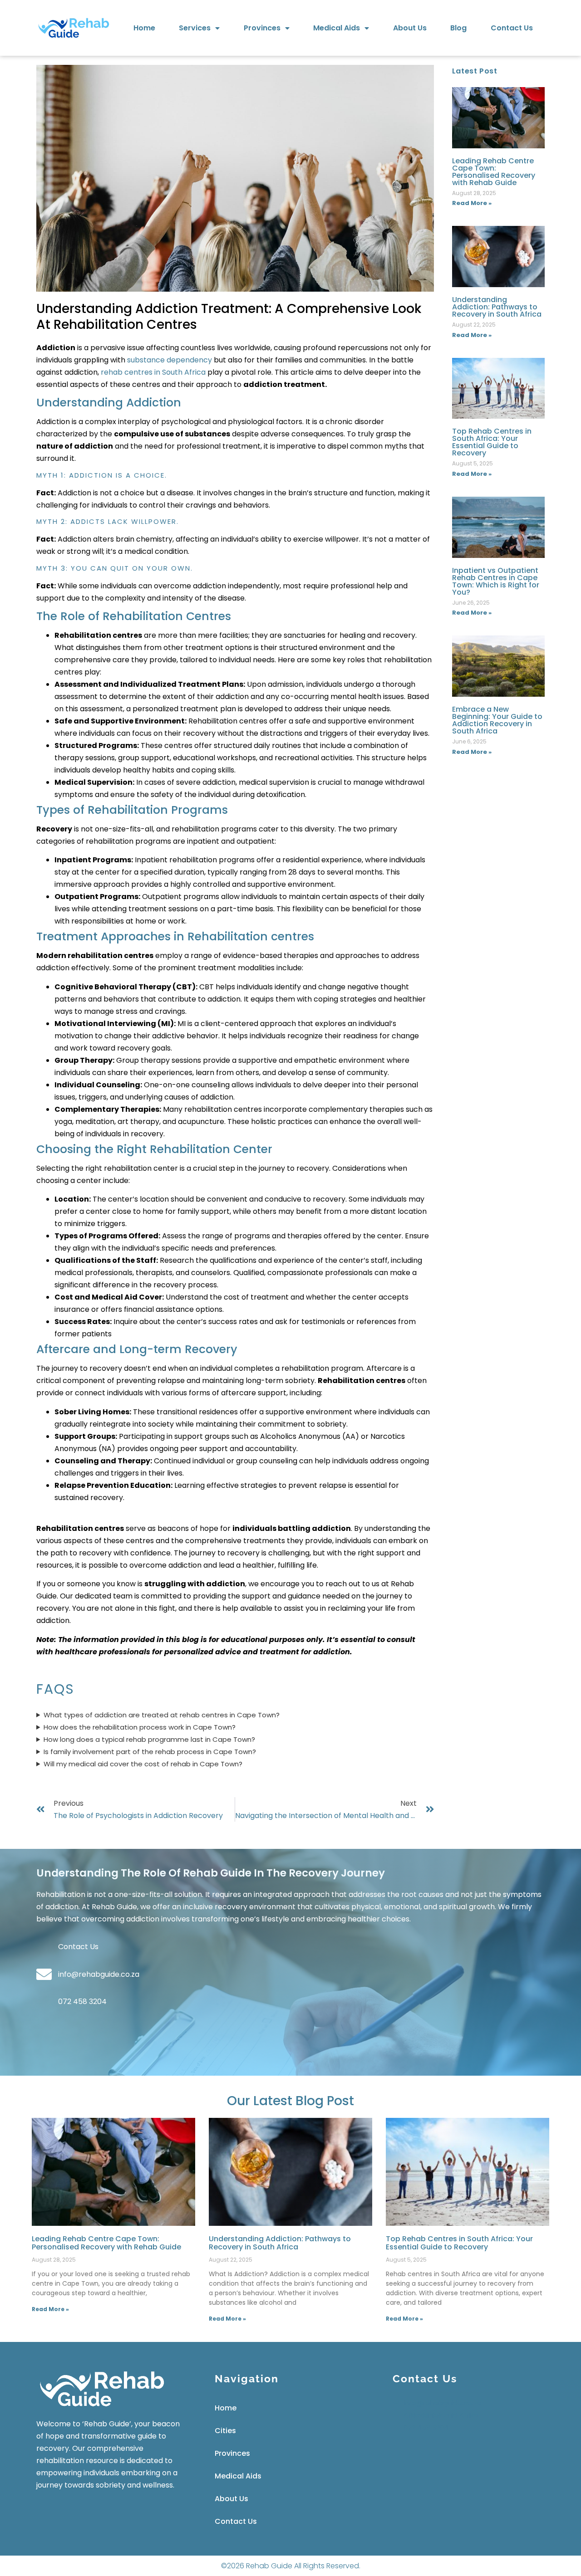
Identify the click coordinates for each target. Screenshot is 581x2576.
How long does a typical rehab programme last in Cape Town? (149, 1739)
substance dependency (170, 360)
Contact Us (512, 28)
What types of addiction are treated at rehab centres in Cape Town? (162, 1715)
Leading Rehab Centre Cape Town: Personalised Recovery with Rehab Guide (494, 172)
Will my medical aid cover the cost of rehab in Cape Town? (143, 1764)
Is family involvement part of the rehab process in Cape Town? (150, 1752)
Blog (458, 28)
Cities (225, 2431)
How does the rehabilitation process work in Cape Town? (140, 1727)
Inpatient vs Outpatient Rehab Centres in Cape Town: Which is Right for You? (496, 581)
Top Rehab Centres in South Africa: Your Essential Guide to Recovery (492, 442)
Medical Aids (337, 28)
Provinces (262, 28)
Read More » (472, 203)
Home (144, 28)
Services (195, 28)
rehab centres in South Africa (153, 372)
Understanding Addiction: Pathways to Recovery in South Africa (497, 307)
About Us (410, 28)
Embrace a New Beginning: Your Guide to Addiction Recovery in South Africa (497, 720)
